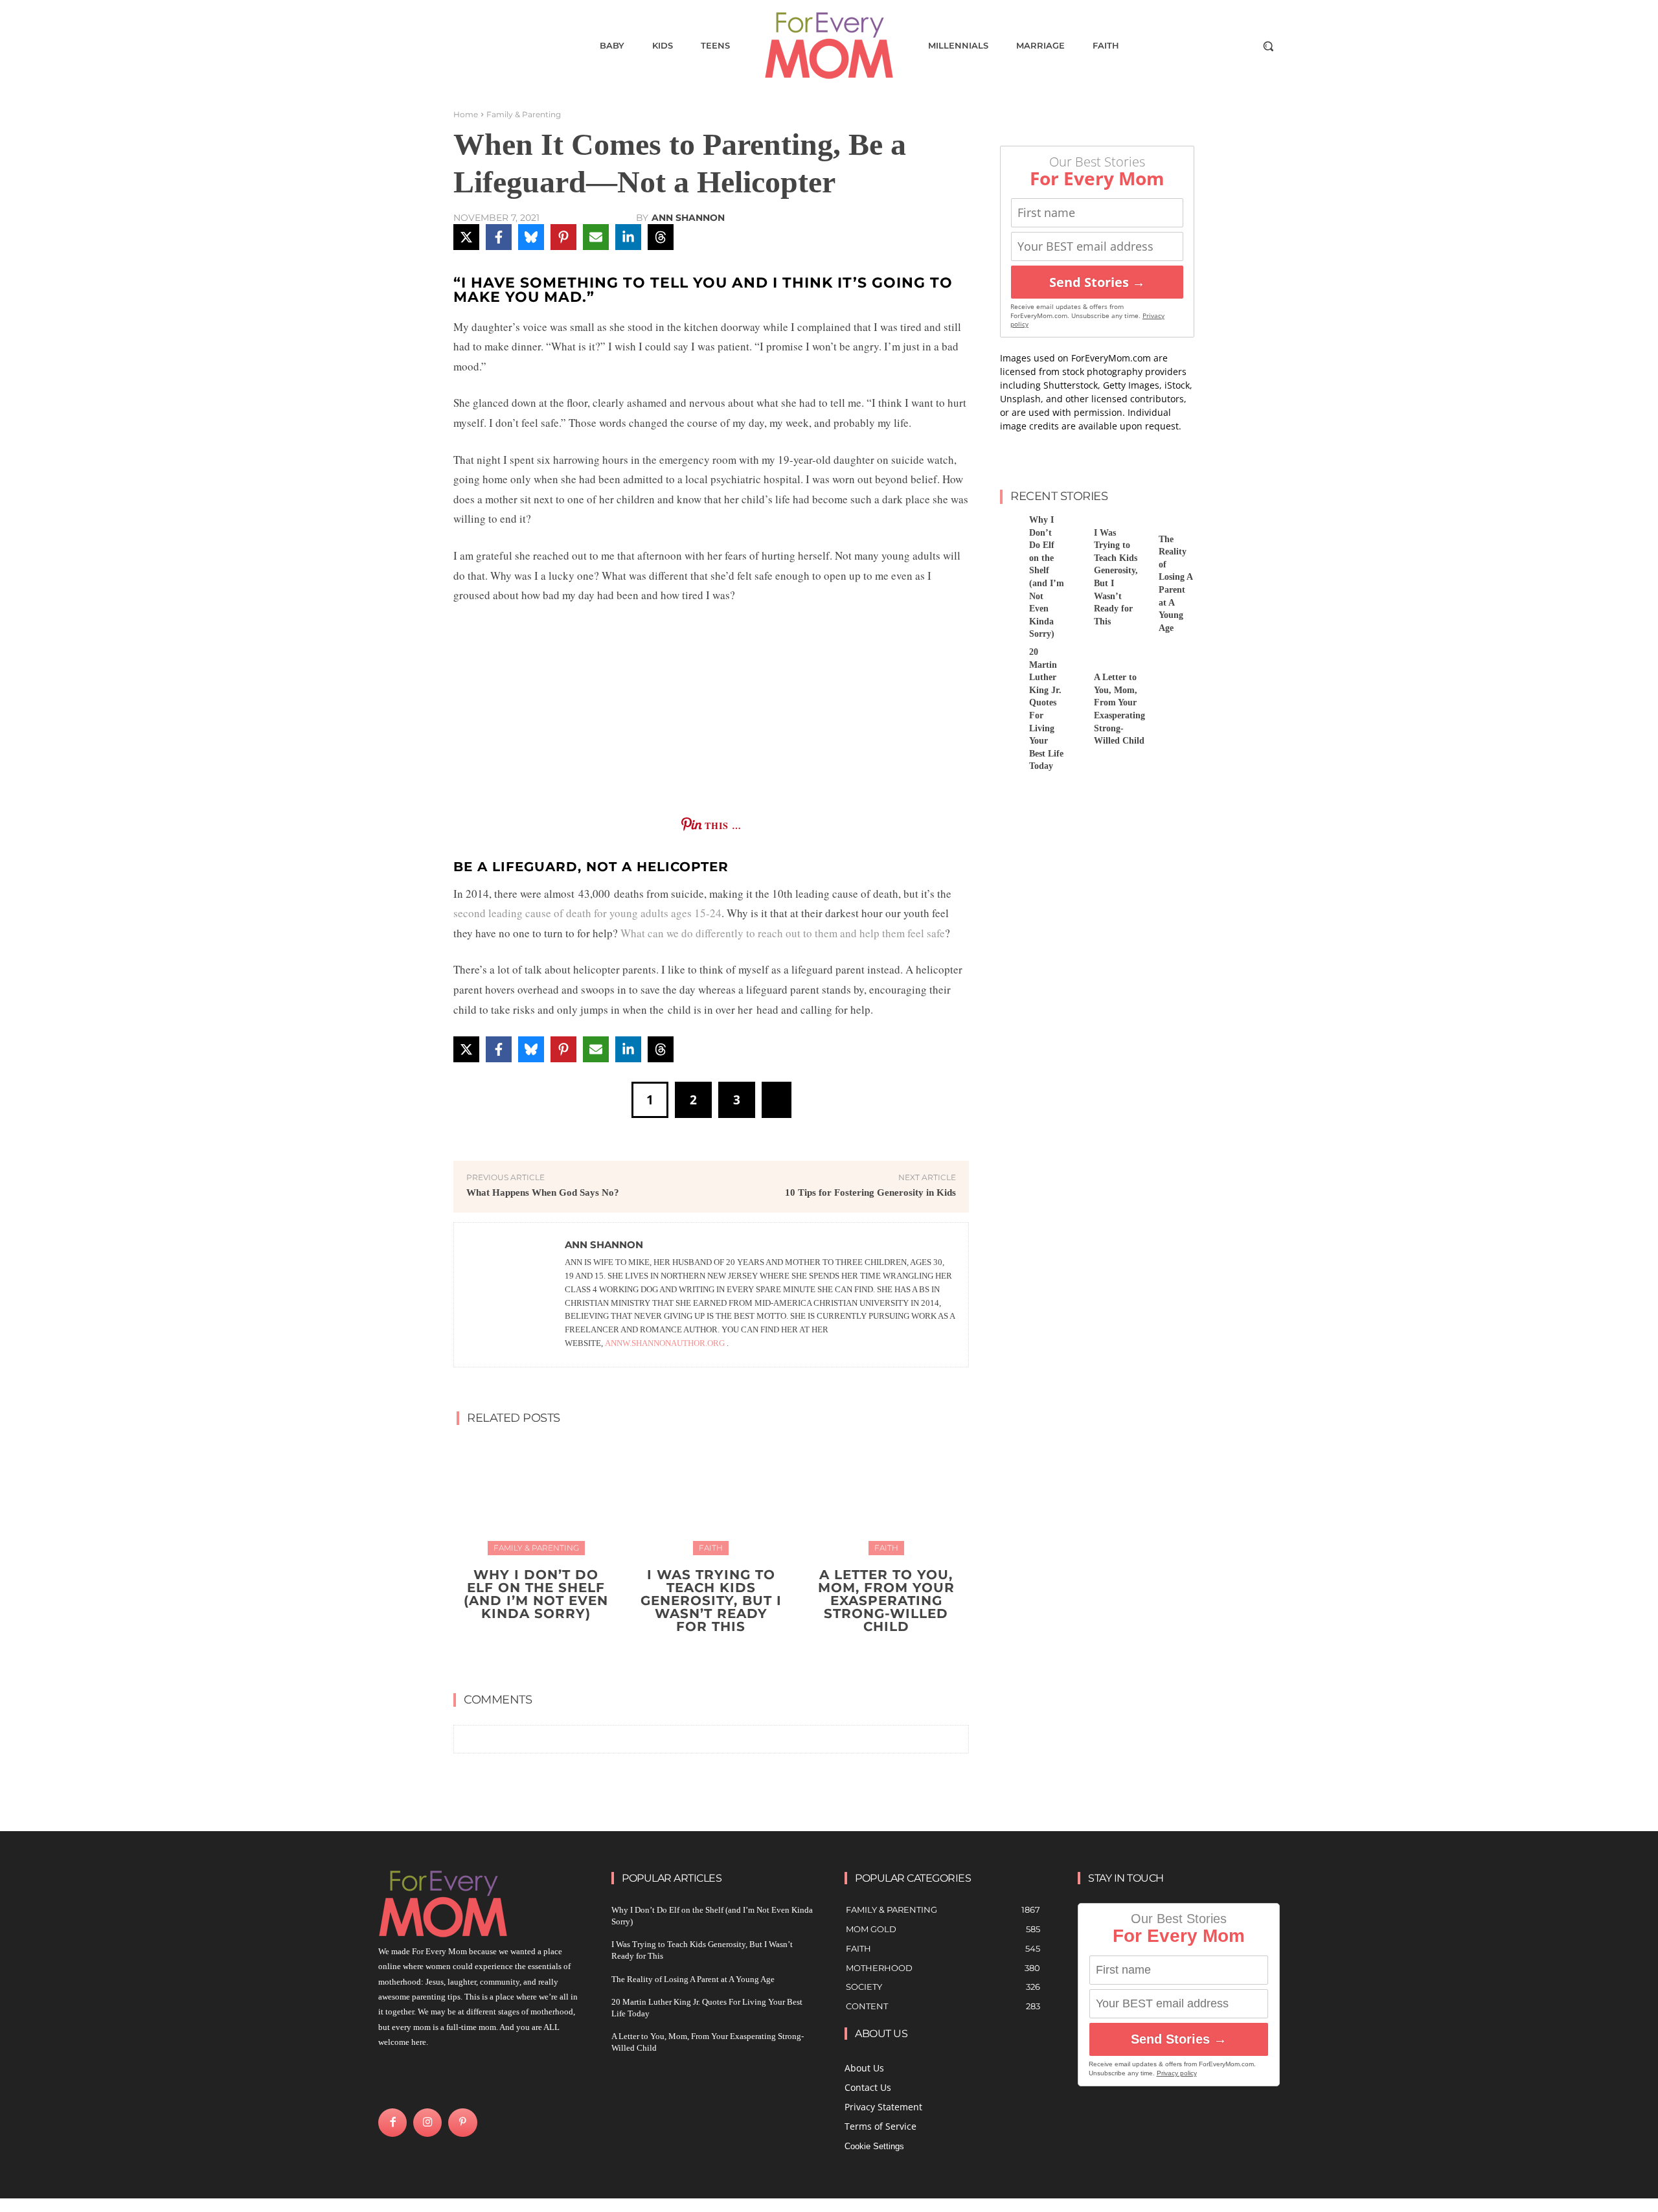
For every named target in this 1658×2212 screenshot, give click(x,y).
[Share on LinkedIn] (628, 237)
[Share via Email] (596, 237)
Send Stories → (1097, 282)
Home (466, 114)
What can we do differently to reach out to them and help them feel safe (783, 933)
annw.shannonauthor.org (665, 1343)
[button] (1268, 46)
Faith (711, 1548)
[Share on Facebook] (499, 237)
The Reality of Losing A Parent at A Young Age (693, 1979)
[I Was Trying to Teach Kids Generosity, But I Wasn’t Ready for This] (711, 1496)
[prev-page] (698, 1657)
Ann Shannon (688, 218)
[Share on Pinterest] (563, 237)
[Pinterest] (462, 2123)
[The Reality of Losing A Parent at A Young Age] (1139, 528)
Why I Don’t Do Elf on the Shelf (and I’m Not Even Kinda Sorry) (536, 1594)
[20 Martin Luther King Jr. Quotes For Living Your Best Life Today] (1010, 660)
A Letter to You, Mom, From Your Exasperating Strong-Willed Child (886, 1601)
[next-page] (719, 1657)
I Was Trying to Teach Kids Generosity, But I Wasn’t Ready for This (711, 1601)
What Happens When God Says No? (543, 1192)
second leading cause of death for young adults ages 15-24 (587, 913)
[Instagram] (427, 2123)
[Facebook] (392, 2123)
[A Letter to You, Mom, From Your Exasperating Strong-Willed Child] (886, 1496)
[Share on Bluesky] (531, 237)
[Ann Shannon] (510, 1295)
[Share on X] (466, 237)
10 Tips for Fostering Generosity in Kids (870, 1192)
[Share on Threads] (661, 237)
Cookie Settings (874, 2146)
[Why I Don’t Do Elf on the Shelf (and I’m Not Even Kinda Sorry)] (536, 1496)
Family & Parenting (524, 114)
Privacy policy (1177, 2073)
